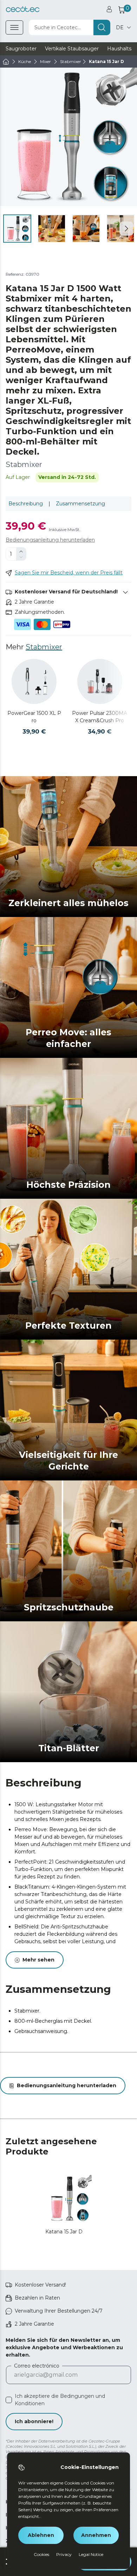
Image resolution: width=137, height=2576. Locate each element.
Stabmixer (44, 647)
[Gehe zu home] (6, 62)
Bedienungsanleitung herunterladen (50, 540)
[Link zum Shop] (23, 9)
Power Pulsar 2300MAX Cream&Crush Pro (100, 717)
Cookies (41, 2554)
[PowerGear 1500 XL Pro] (34, 681)
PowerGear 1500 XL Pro (34, 717)
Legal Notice (91, 2554)
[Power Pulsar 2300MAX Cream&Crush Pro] (100, 681)
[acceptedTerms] (9, 2400)
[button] (126, 229)
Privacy (64, 2554)
